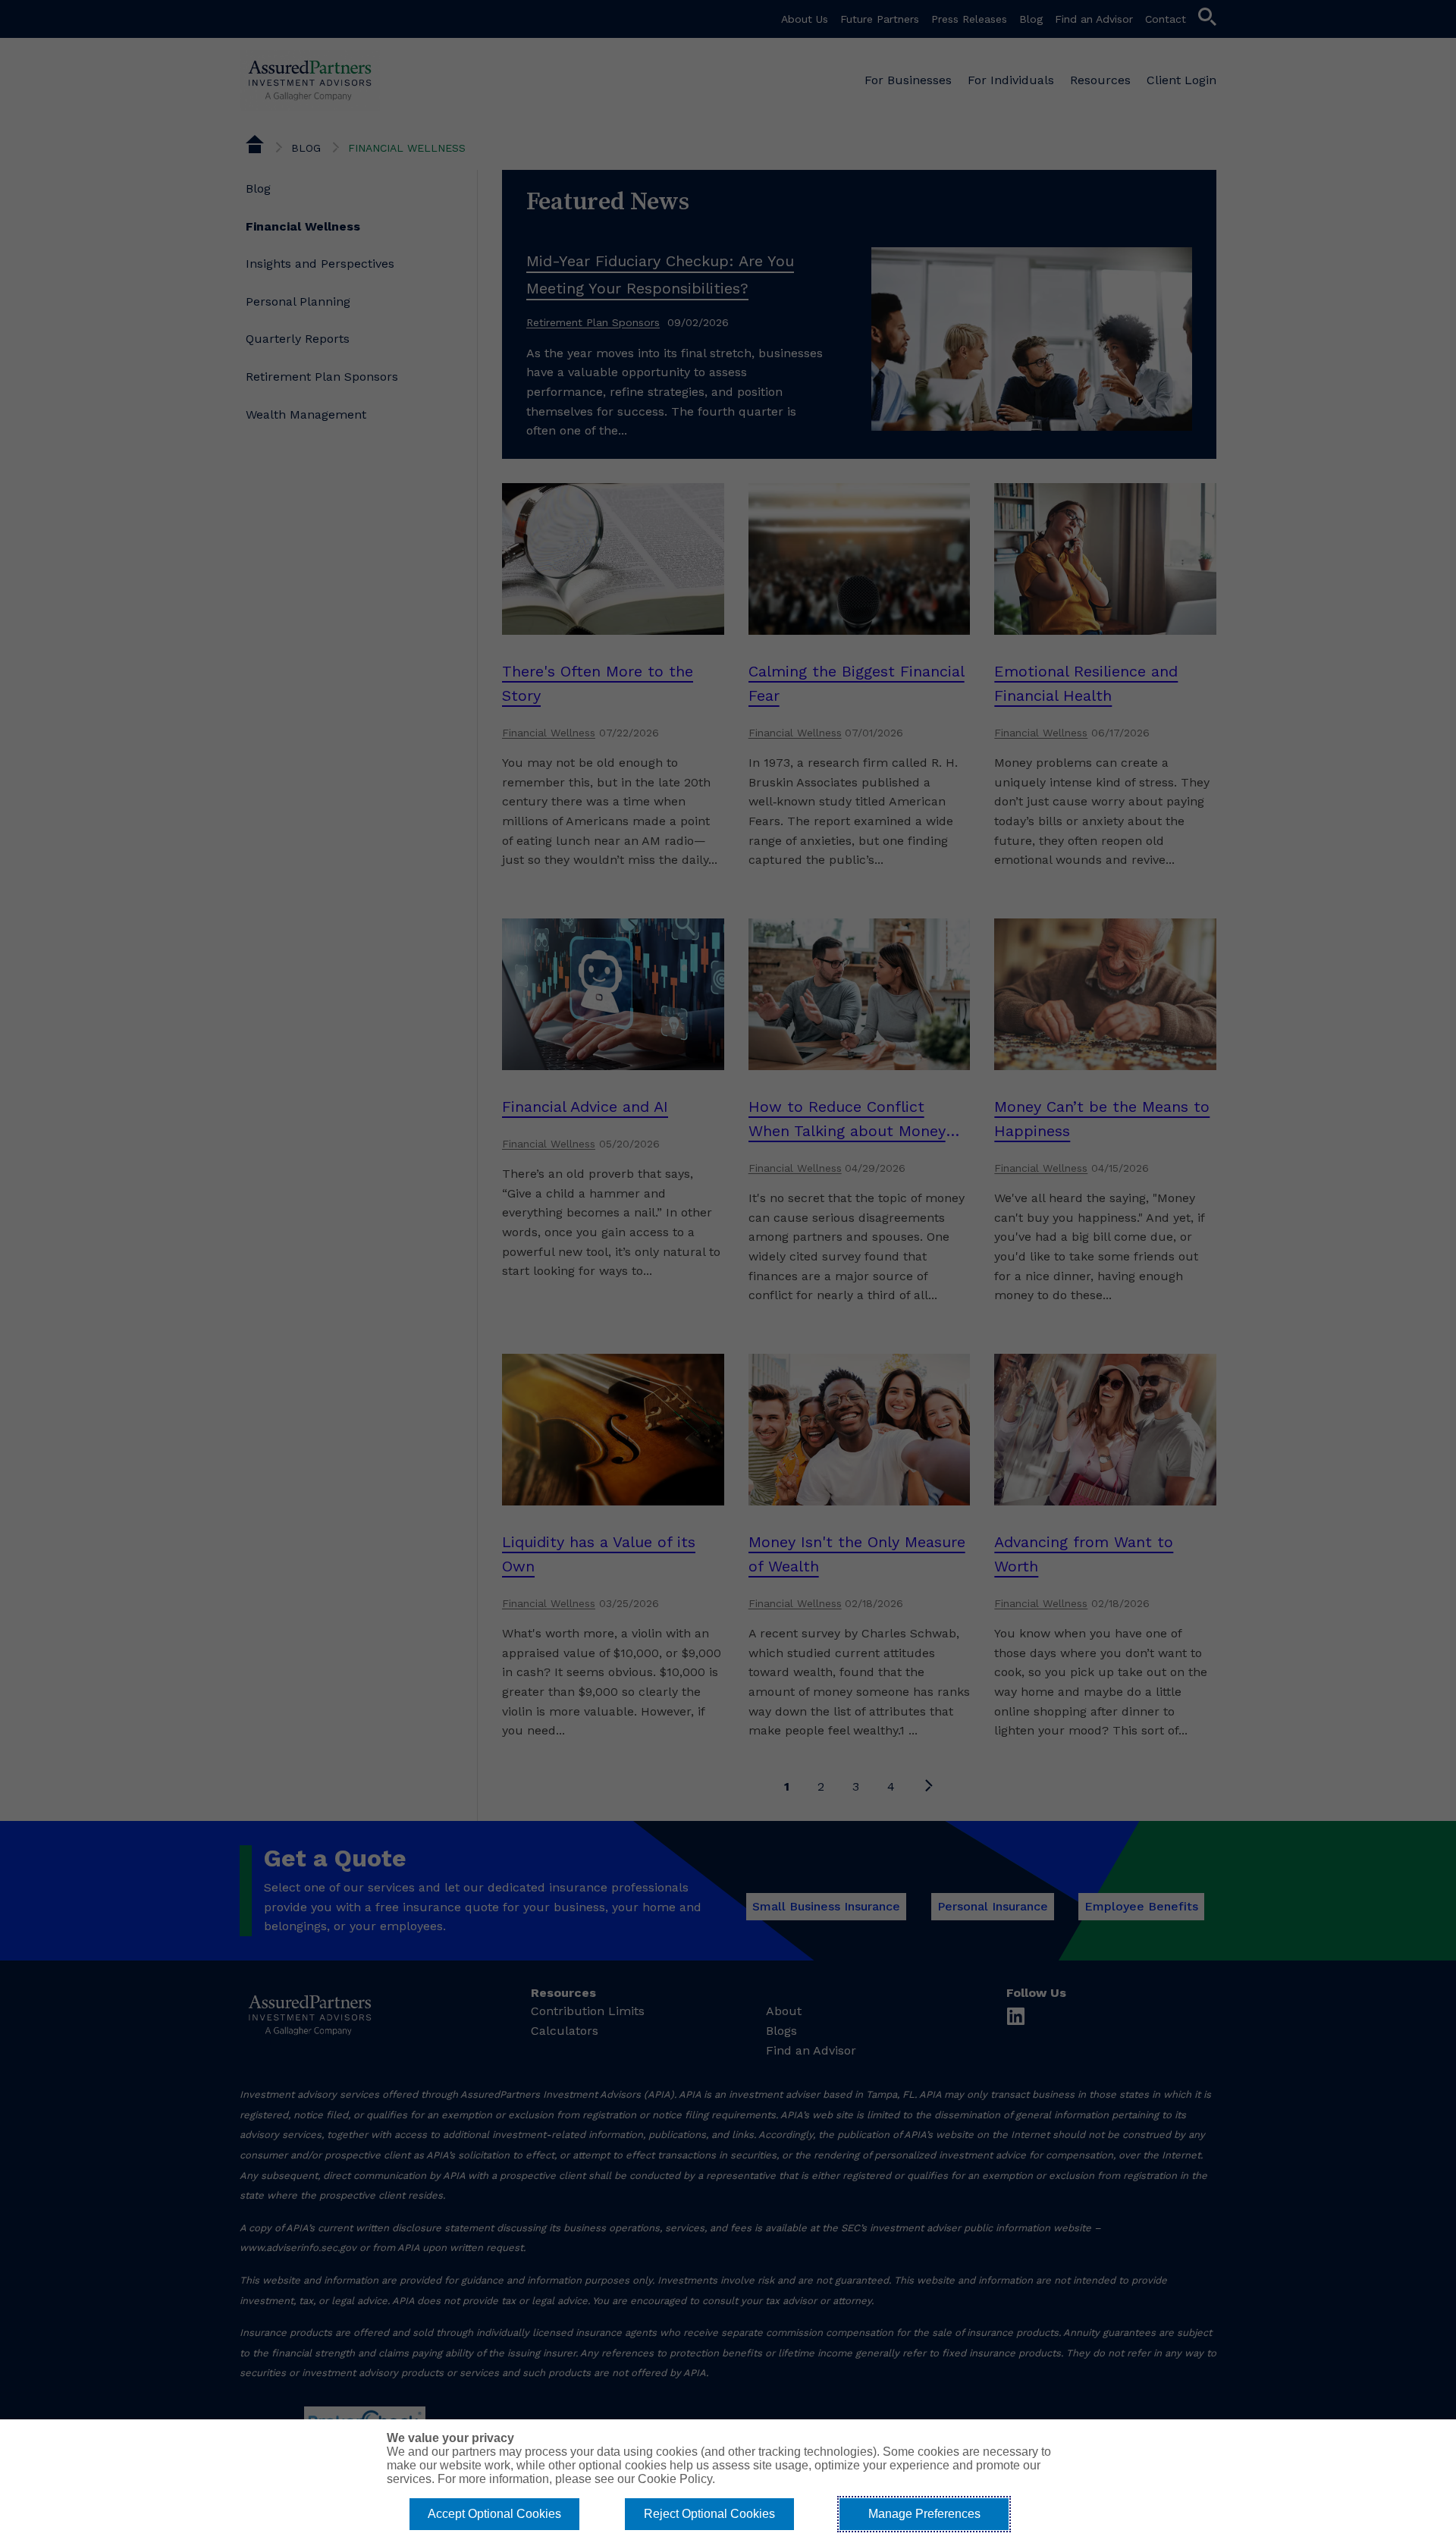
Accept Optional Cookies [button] (494, 2514)
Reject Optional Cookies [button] (709, 2514)
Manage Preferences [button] (924, 2514)
